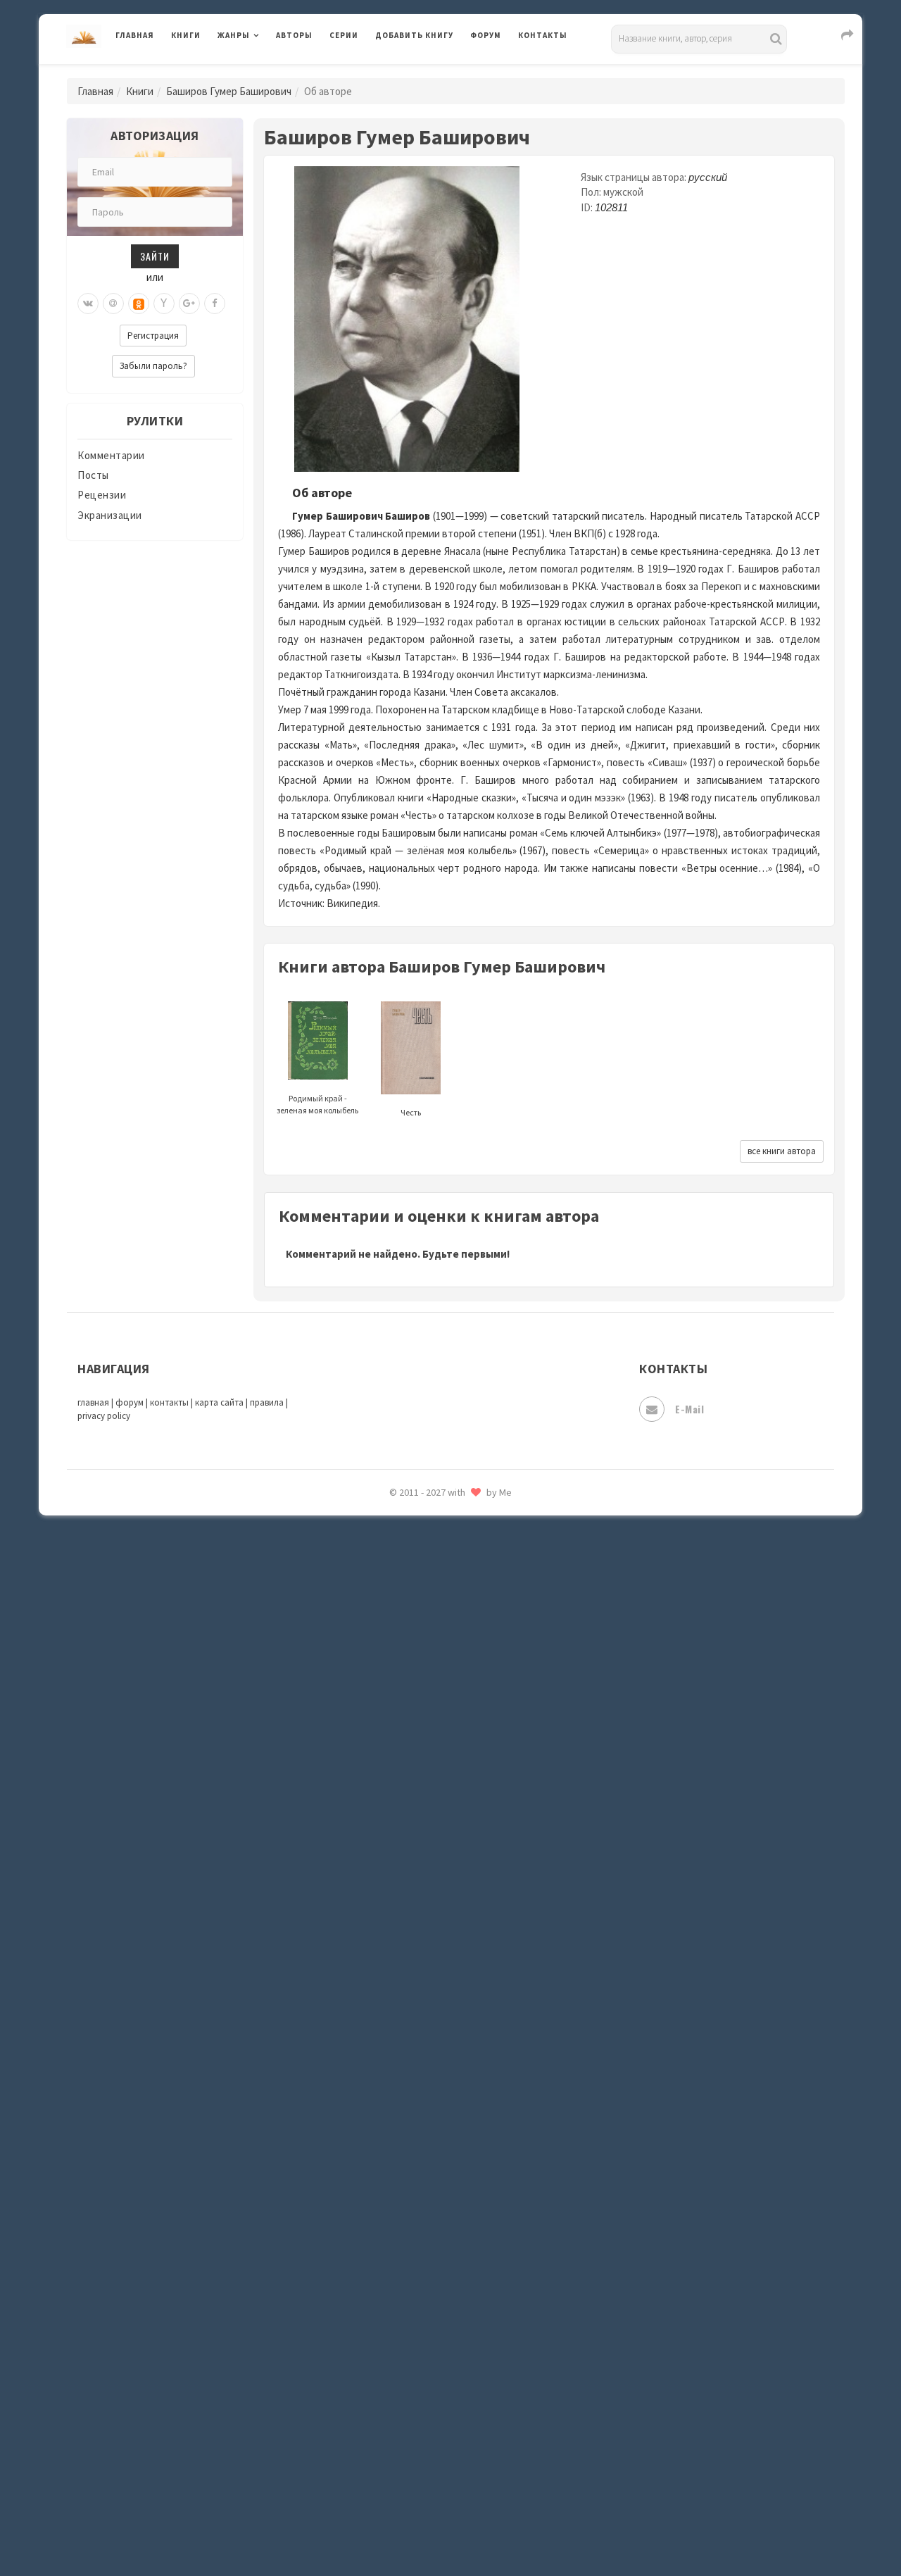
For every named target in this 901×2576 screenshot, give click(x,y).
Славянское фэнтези (427, 2056)
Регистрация (153, 336)
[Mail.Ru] (113, 304)
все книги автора (782, 1151)
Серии (344, 35)
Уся (385, 2308)
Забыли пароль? (153, 366)
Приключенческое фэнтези (443, 1930)
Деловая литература (426, 72)
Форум (486, 35)
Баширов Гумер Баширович (229, 91)
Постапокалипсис (421, 1899)
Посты (93, 475)
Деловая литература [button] (267, 72)
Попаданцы (405, 1835)
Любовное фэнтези (423, 1552)
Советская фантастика (433, 2087)
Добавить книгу (414, 35)
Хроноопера (405, 2370)
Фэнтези (397, 2339)
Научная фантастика (427, 1741)
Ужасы (392, 2276)
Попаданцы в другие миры (441, 1867)
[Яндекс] (164, 304)
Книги (186, 35)
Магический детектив (430, 1615)
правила (267, 1402)
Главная (135, 35)
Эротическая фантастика (439, 2465)
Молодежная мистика (430, 1710)
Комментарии (111, 455)
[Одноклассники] (139, 304)
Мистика (398, 1646)
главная (93, 1402)
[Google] (189, 304)
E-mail (689, 1409)
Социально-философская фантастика (470, 2150)
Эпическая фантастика (433, 2402)
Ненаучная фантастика (433, 1772)
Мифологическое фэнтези (441, 1678)
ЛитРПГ (395, 1520)
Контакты (543, 35)
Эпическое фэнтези (424, 2434)
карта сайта (219, 1402)
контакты (169, 1402)
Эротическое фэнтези (430, 2496)
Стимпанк (401, 2182)
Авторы (294, 35)
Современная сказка (426, 2119)
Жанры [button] (234, 35)
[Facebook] (215, 304)
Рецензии (102, 495)
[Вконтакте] (88, 304)
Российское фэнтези (428, 1993)
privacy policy (104, 1416)
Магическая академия (430, 1584)
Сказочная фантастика (433, 2025)
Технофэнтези (412, 2245)
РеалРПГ (396, 1961)
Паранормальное (417, 1804)
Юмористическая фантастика (450, 2528)
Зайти (155, 256)
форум (130, 1402)
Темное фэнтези (416, 2213)
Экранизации (110, 515)
